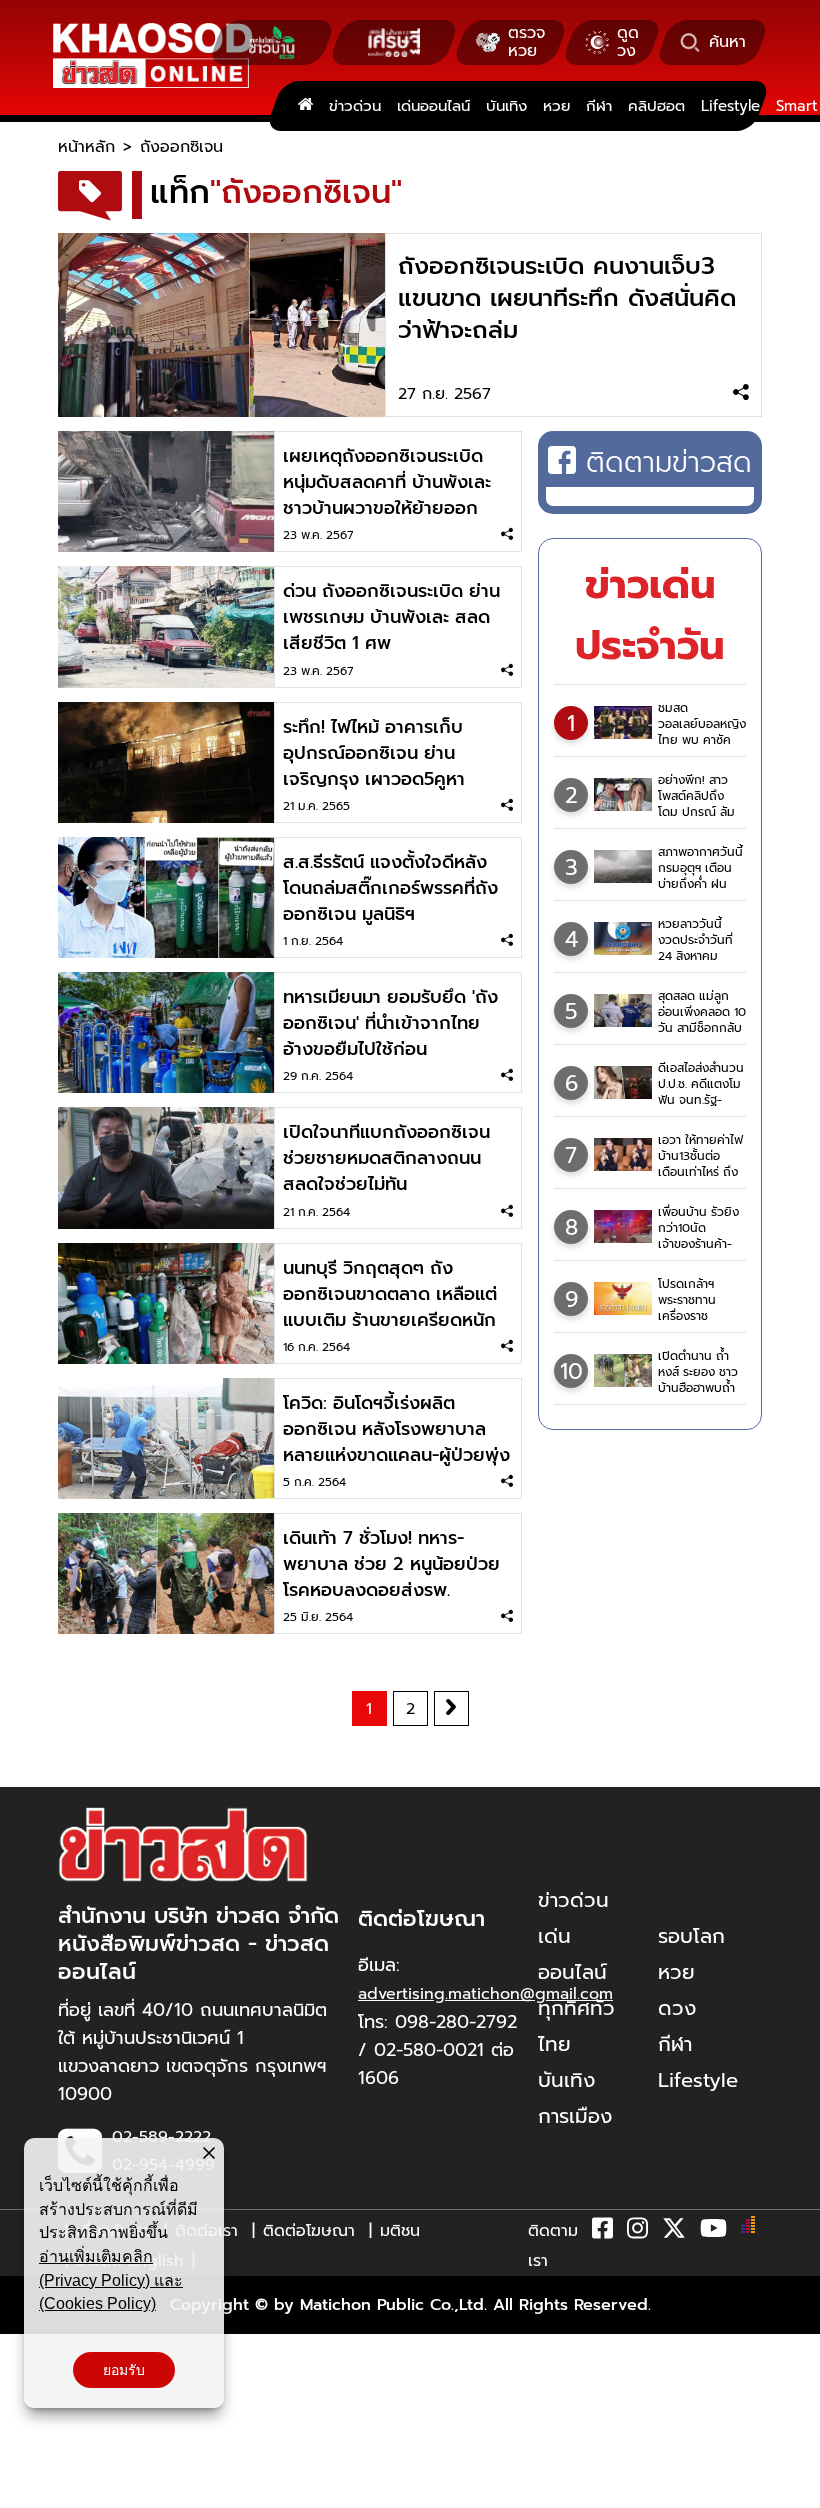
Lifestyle (730, 106)
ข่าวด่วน (355, 106)
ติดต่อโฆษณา (309, 2231)
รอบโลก (691, 1936)
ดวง (677, 2008)
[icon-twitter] (674, 2232)
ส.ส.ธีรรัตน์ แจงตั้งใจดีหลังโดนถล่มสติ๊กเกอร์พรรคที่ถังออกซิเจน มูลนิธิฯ (390, 888)
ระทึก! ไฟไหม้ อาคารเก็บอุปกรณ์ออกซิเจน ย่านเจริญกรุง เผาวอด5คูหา (374, 753)
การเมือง (575, 2116)
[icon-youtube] (713, 2232)
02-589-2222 (161, 2137)
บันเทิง (506, 106)
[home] (305, 106)
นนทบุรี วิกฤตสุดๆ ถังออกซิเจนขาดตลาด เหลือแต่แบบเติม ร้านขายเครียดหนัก (390, 1294)
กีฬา (599, 106)
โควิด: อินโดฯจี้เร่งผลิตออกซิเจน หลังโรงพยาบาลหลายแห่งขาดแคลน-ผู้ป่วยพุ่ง (396, 1429)
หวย (556, 106)
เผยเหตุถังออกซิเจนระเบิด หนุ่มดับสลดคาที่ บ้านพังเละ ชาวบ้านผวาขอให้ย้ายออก (387, 482)
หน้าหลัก (86, 147)
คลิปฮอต (656, 106)
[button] (28, 2488)
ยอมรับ (124, 2370)
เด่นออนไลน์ (433, 106)
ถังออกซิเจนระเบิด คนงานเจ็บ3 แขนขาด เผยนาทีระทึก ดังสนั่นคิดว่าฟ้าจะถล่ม (567, 298)
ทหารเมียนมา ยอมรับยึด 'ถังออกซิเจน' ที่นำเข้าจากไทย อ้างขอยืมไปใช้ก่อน (390, 1023)
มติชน (400, 2231)
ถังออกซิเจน (181, 147)
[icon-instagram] (637, 2232)
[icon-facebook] (602, 2232)
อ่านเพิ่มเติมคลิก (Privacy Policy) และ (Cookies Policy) (111, 2280)
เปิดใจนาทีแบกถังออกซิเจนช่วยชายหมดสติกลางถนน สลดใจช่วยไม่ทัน (386, 1158)
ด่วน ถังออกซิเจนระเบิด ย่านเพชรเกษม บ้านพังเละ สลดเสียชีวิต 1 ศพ (391, 617)
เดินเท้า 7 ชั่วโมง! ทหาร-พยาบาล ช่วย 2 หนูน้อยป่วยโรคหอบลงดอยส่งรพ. (391, 1564)
